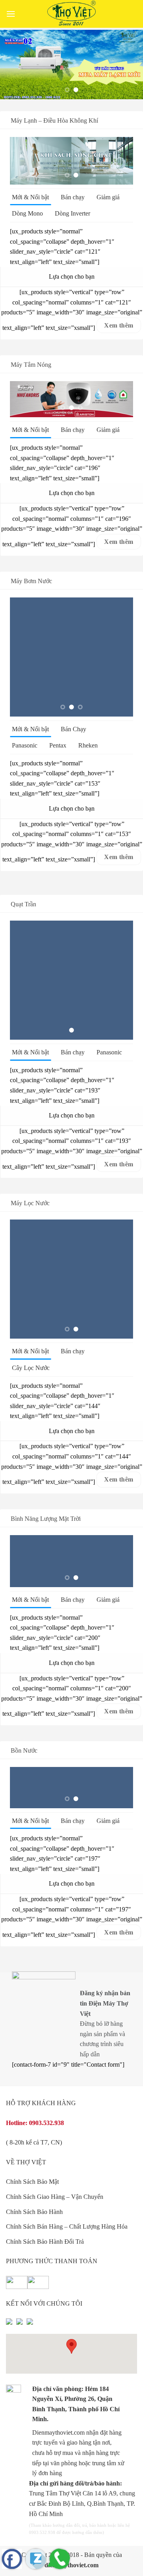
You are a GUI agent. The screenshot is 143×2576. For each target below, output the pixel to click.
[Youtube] (19, 2325)
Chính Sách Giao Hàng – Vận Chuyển (55, 2197)
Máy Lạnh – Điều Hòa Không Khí (54, 120)
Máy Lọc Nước (30, 1203)
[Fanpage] (12, 2559)
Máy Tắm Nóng (31, 365)
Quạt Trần (23, 905)
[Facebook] (9, 2325)
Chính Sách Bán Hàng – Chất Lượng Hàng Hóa (67, 2227)
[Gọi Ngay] (60, 2559)
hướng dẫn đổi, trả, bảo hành (80, 2526)
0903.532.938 (46, 2123)
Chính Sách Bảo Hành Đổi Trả (45, 2242)
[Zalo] (36, 2559)
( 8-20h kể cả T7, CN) (34, 2143)
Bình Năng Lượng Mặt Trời (46, 1519)
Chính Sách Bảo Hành (34, 2212)
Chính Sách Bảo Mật (32, 2182)
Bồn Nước (24, 1751)
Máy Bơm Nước (31, 581)
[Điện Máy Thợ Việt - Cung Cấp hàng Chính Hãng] (71, 14)
